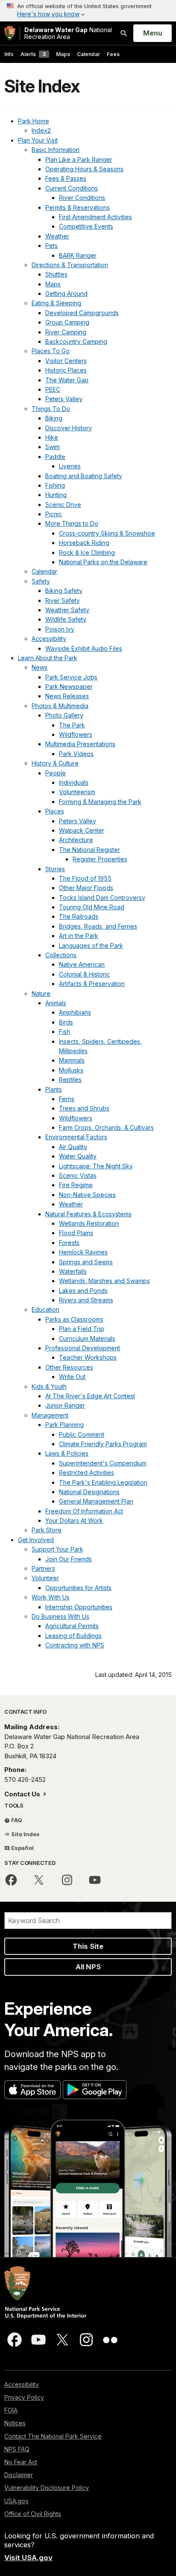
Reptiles (70, 1080)
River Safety (63, 600)
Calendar (88, 54)
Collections (61, 955)
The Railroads (79, 916)
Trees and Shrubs (84, 1108)
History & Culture (55, 763)
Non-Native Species (87, 1195)
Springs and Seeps (86, 1262)
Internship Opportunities (79, 1607)
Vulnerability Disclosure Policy (47, 2488)
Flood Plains (76, 1233)
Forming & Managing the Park (100, 802)
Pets (51, 246)
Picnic (54, 514)
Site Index (25, 1834)
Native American (82, 964)
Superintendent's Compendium (103, 1463)
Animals (56, 1003)
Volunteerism (77, 792)
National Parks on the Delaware (103, 562)
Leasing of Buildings (73, 1636)
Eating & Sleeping (56, 303)
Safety (41, 581)
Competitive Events (86, 226)
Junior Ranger (65, 1405)
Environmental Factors (76, 1137)
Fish (65, 1032)
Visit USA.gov (28, 2558)
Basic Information (56, 150)
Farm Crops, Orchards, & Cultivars (106, 1127)
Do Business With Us (60, 1616)
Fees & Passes (66, 178)
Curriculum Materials (87, 1339)
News (40, 667)
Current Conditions (72, 188)
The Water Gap (67, 380)
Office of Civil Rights (33, 2514)
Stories (55, 869)
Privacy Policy (24, 2397)
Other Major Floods (86, 888)
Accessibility (49, 639)
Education (45, 1309)
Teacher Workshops (88, 1357)
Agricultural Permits (72, 1626)
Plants (54, 1089)
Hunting (56, 495)
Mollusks (71, 1070)
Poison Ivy (60, 629)
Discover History (69, 428)
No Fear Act (21, 2462)
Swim (53, 447)
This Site (88, 1946)
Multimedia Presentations (80, 744)
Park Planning (65, 1425)
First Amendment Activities (95, 217)
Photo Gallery (64, 715)
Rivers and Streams (86, 1300)
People (56, 773)
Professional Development (83, 1348)
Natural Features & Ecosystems (88, 1214)
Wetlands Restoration (89, 1223)
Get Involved (36, 1540)
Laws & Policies (67, 1453)
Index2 (41, 130)
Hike (52, 437)
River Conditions (82, 198)
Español (22, 1848)
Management (50, 1415)
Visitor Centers (66, 361)
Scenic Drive (63, 505)
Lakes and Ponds (83, 1291)
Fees (113, 54)
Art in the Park (79, 936)
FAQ (16, 1820)
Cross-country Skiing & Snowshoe (107, 533)
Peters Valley (64, 399)
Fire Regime (76, 1185)
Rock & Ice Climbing (87, 552)
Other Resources (69, 1367)
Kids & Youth (49, 1386)
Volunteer (45, 1578)
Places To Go (51, 351)
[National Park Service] (10, 33)
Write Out (72, 1377)
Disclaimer (19, 2475)
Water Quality (78, 1156)
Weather (57, 236)
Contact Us (23, 1794)
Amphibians (75, 1012)
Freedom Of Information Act (84, 1511)
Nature (41, 993)
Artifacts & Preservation (92, 984)
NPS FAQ (17, 2449)
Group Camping (67, 322)
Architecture (76, 840)
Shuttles (56, 274)
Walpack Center (82, 830)
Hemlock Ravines (83, 1252)
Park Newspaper (69, 686)
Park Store (47, 1530)
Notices (15, 2423)
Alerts (33, 54)
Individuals (74, 782)
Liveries (70, 466)
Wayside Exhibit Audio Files (84, 648)
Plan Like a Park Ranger (79, 159)
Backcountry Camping (76, 341)
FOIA (11, 2410)
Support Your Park (57, 1549)
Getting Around (66, 293)
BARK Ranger (78, 255)
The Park (72, 725)
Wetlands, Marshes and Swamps (104, 1281)
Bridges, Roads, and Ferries (98, 926)
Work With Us (51, 1597)
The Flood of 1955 (85, 878)
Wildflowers (76, 734)
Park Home (34, 121)
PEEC (53, 389)
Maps (63, 54)
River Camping (66, 332)
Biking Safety (64, 591)
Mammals (72, 1060)
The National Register (89, 850)
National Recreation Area (68, 33)
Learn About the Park (48, 658)
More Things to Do (72, 523)
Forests (69, 1243)
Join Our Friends (69, 1559)
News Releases (67, 696)
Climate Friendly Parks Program (103, 1444)
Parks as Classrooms (74, 1319)
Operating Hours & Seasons (84, 169)
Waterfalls (73, 1271)
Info (9, 54)
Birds (66, 1022)
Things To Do (51, 409)
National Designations (89, 1492)
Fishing (55, 485)
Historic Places (66, 370)
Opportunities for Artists (78, 1588)
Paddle (55, 457)
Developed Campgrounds (82, 313)
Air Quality (73, 1147)
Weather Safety (67, 610)
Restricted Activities (87, 1473)
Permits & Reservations (78, 207)
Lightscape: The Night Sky (96, 1166)
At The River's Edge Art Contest (90, 1396)
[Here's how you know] (88, 11)
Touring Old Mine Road (92, 907)
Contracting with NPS (75, 1645)
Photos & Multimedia (60, 706)
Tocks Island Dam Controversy (102, 898)
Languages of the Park (91, 946)
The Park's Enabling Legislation (103, 1482)
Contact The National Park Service (53, 2436)
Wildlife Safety (66, 619)
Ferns (67, 1099)
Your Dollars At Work (74, 1520)
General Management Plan (96, 1501)
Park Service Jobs (71, 677)
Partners (43, 1568)
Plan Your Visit (38, 140)
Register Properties (100, 859)
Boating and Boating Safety (84, 476)
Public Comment (82, 1434)
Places (55, 811)
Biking (54, 418)
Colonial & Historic (84, 974)
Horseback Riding (84, 543)
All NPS (88, 1967)
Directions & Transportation (70, 265)
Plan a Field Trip (82, 1329)
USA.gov (16, 2501)
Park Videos (76, 754)
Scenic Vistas (78, 1175)
